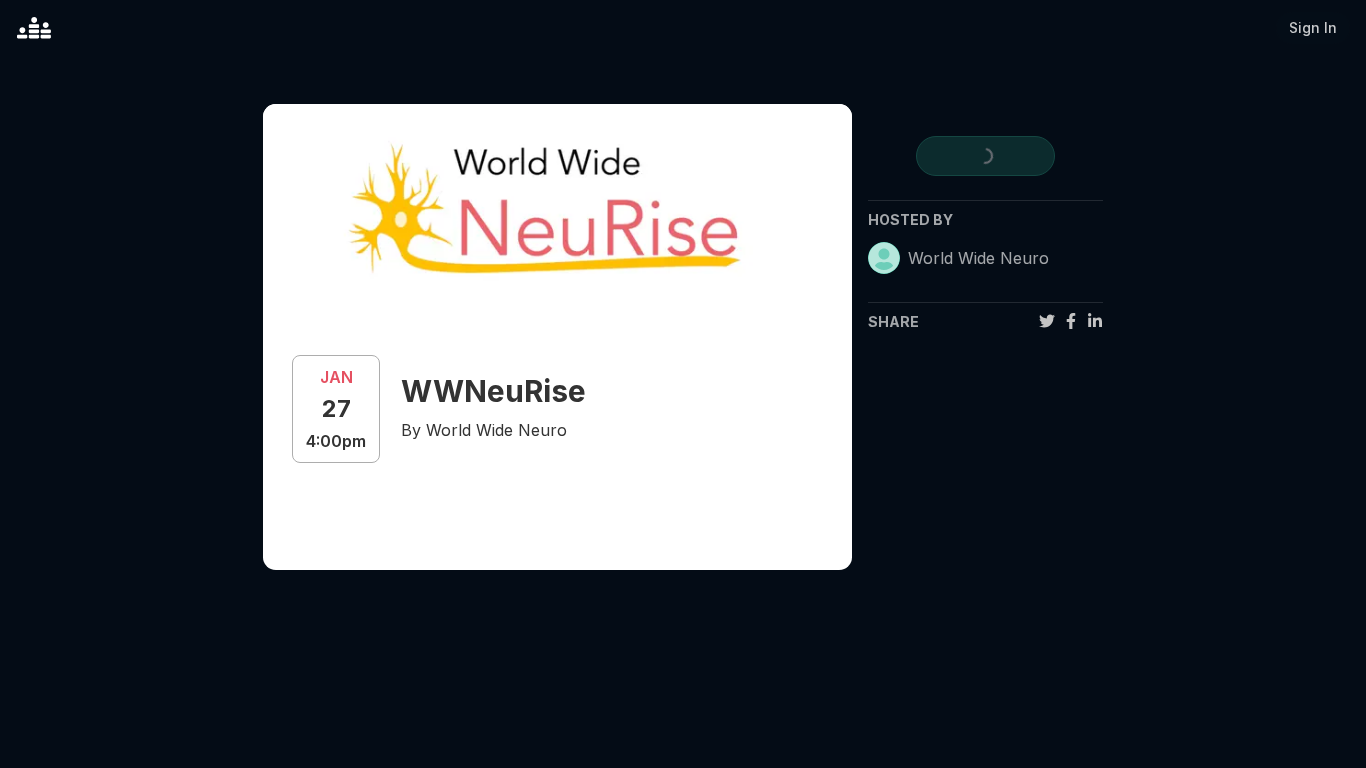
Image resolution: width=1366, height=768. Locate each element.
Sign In (1313, 27)
